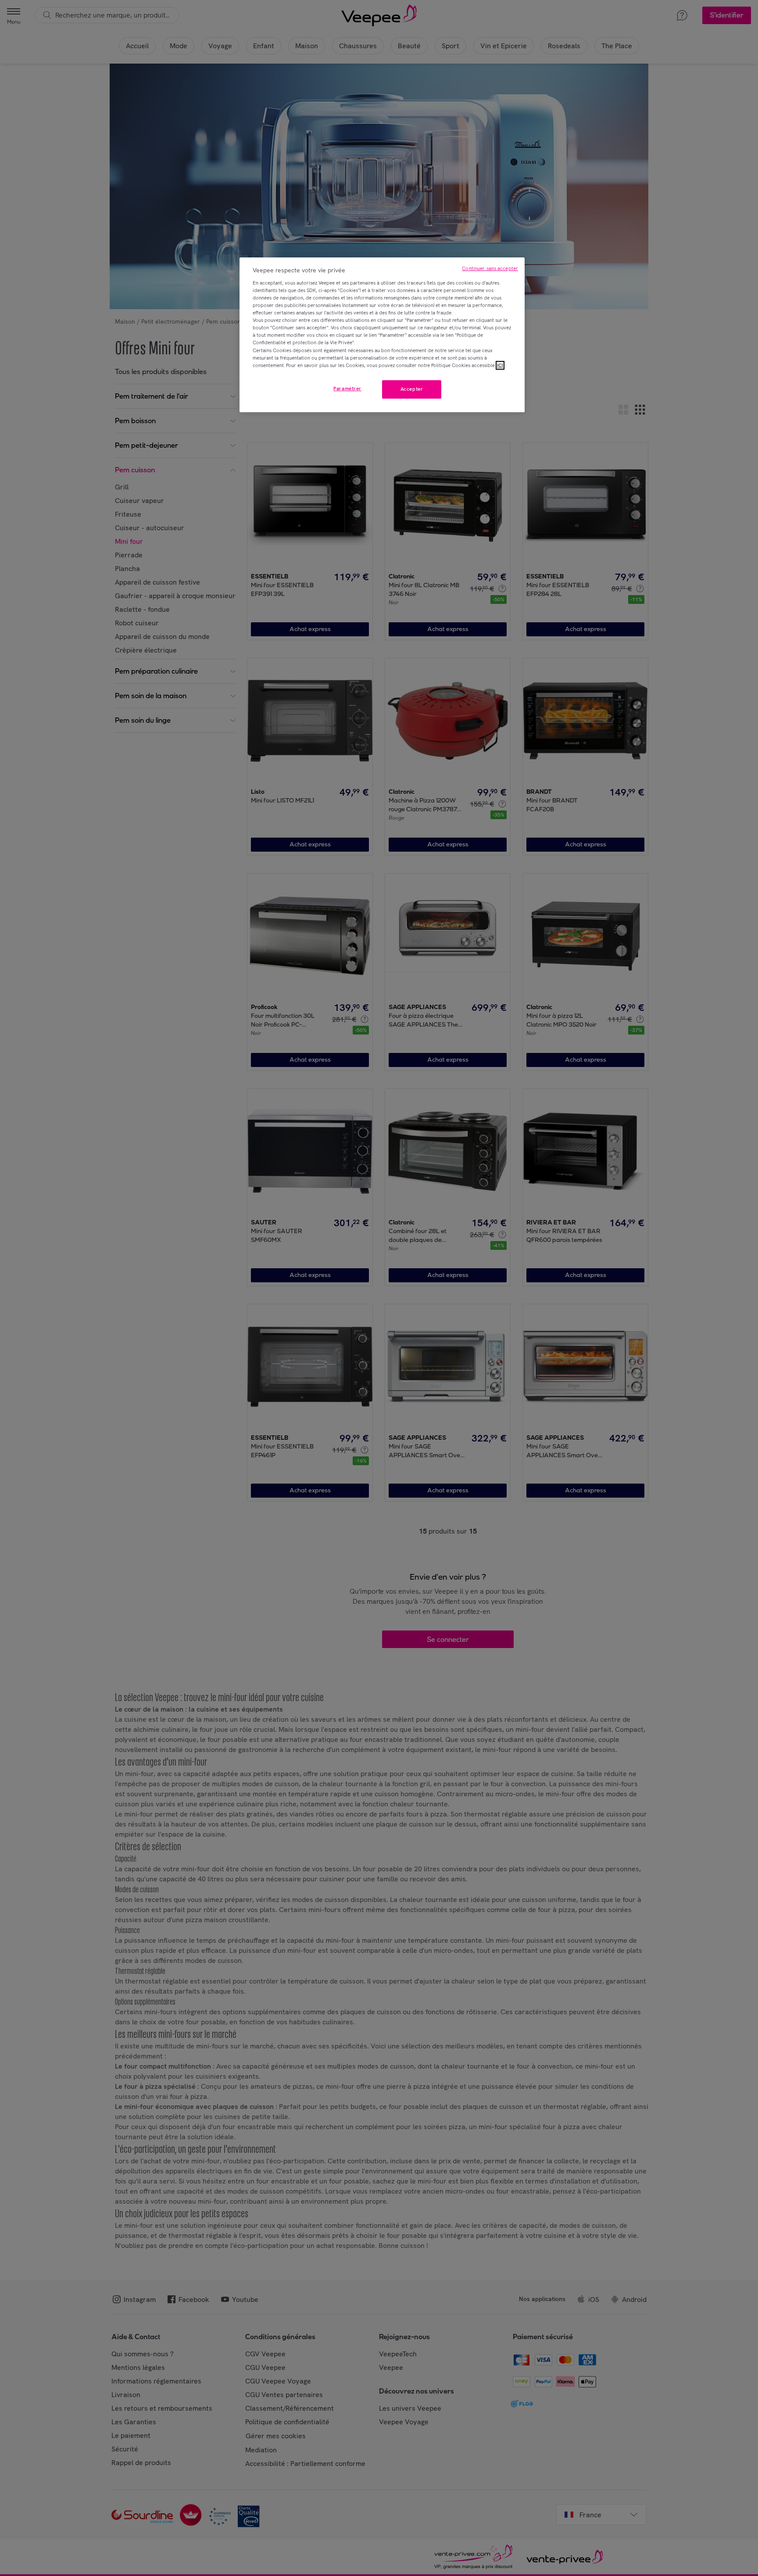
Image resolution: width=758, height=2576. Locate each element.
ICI (500, 365)
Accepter (412, 389)
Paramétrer (347, 389)
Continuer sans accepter (490, 268)
